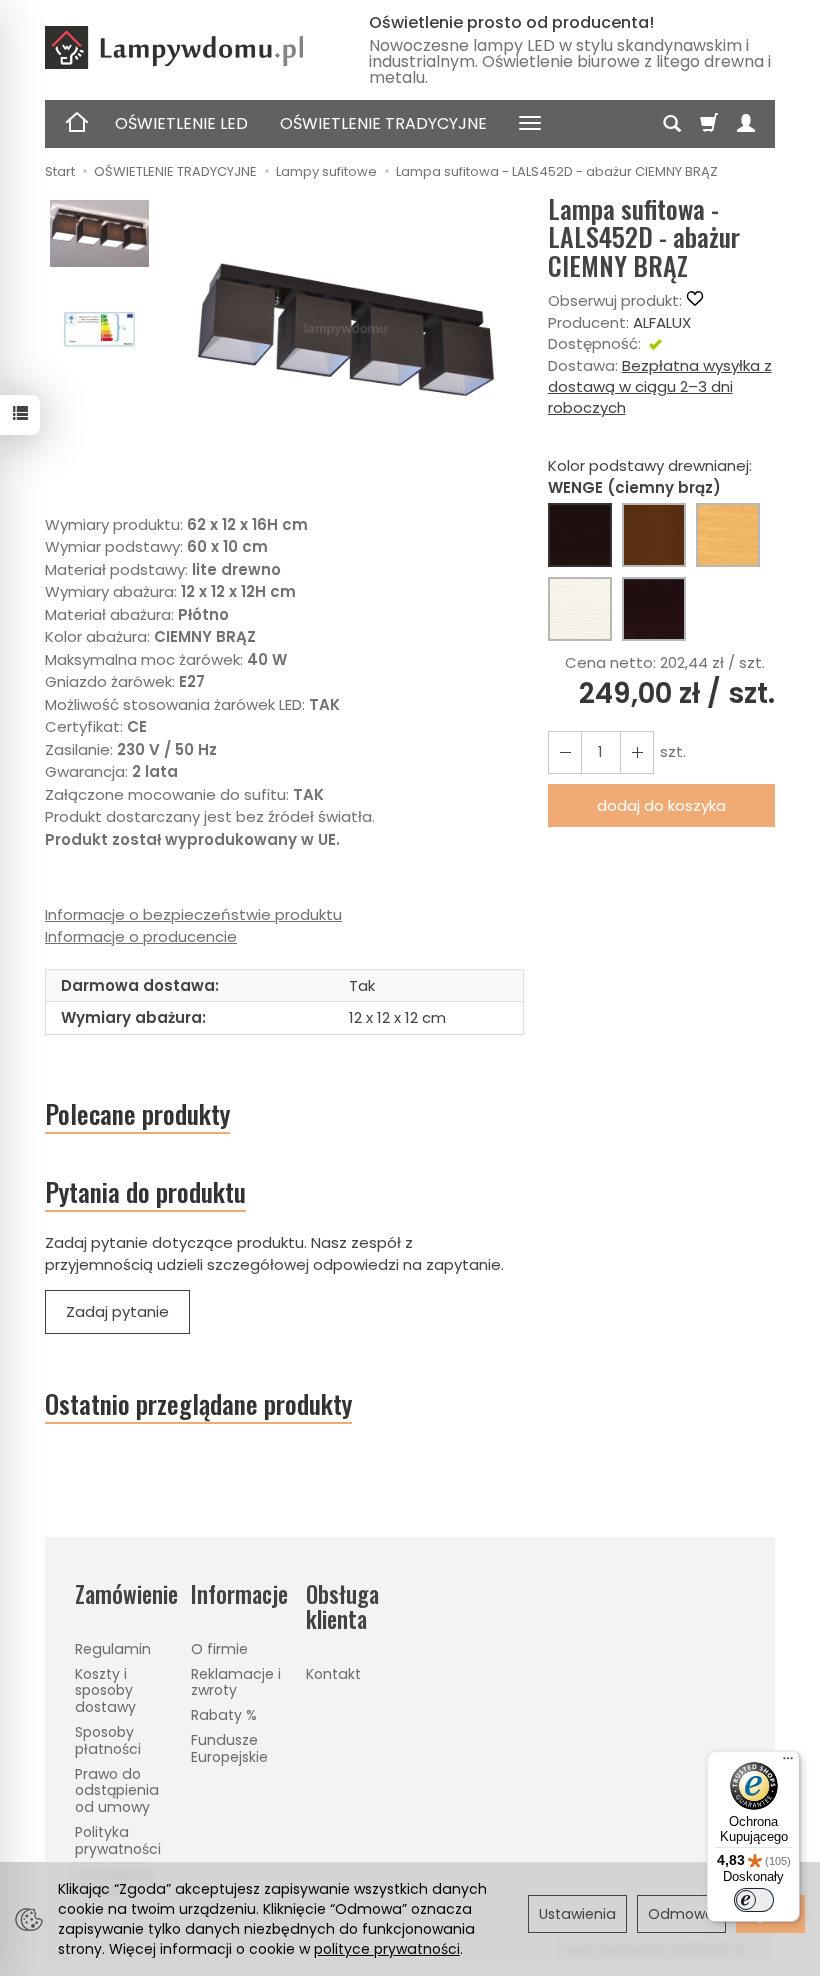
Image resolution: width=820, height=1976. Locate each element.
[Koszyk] (709, 124)
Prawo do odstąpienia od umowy (117, 1791)
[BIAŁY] (580, 609)
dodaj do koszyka (661, 805)
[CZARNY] (654, 609)
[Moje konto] (746, 124)
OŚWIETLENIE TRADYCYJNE (383, 123)
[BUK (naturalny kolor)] (728, 535)
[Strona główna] (191, 47)
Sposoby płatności (108, 1740)
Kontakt (333, 1674)
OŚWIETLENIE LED (181, 123)
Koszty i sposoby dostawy (105, 1691)
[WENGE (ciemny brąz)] (580, 535)
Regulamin (113, 1649)
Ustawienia (577, 1914)
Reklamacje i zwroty (236, 1682)
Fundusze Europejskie (229, 1748)
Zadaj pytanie (117, 1311)
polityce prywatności (387, 1949)
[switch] (754, 1900)
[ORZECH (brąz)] (654, 535)
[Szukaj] (672, 124)
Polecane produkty (137, 1114)
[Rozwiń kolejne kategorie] (530, 124)
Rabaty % (224, 1715)
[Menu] (788, 1763)
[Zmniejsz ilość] (637, 752)
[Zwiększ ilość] (565, 752)
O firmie (219, 1649)
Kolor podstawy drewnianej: (650, 476)
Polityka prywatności (118, 1840)
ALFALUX (662, 322)
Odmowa (681, 1914)
